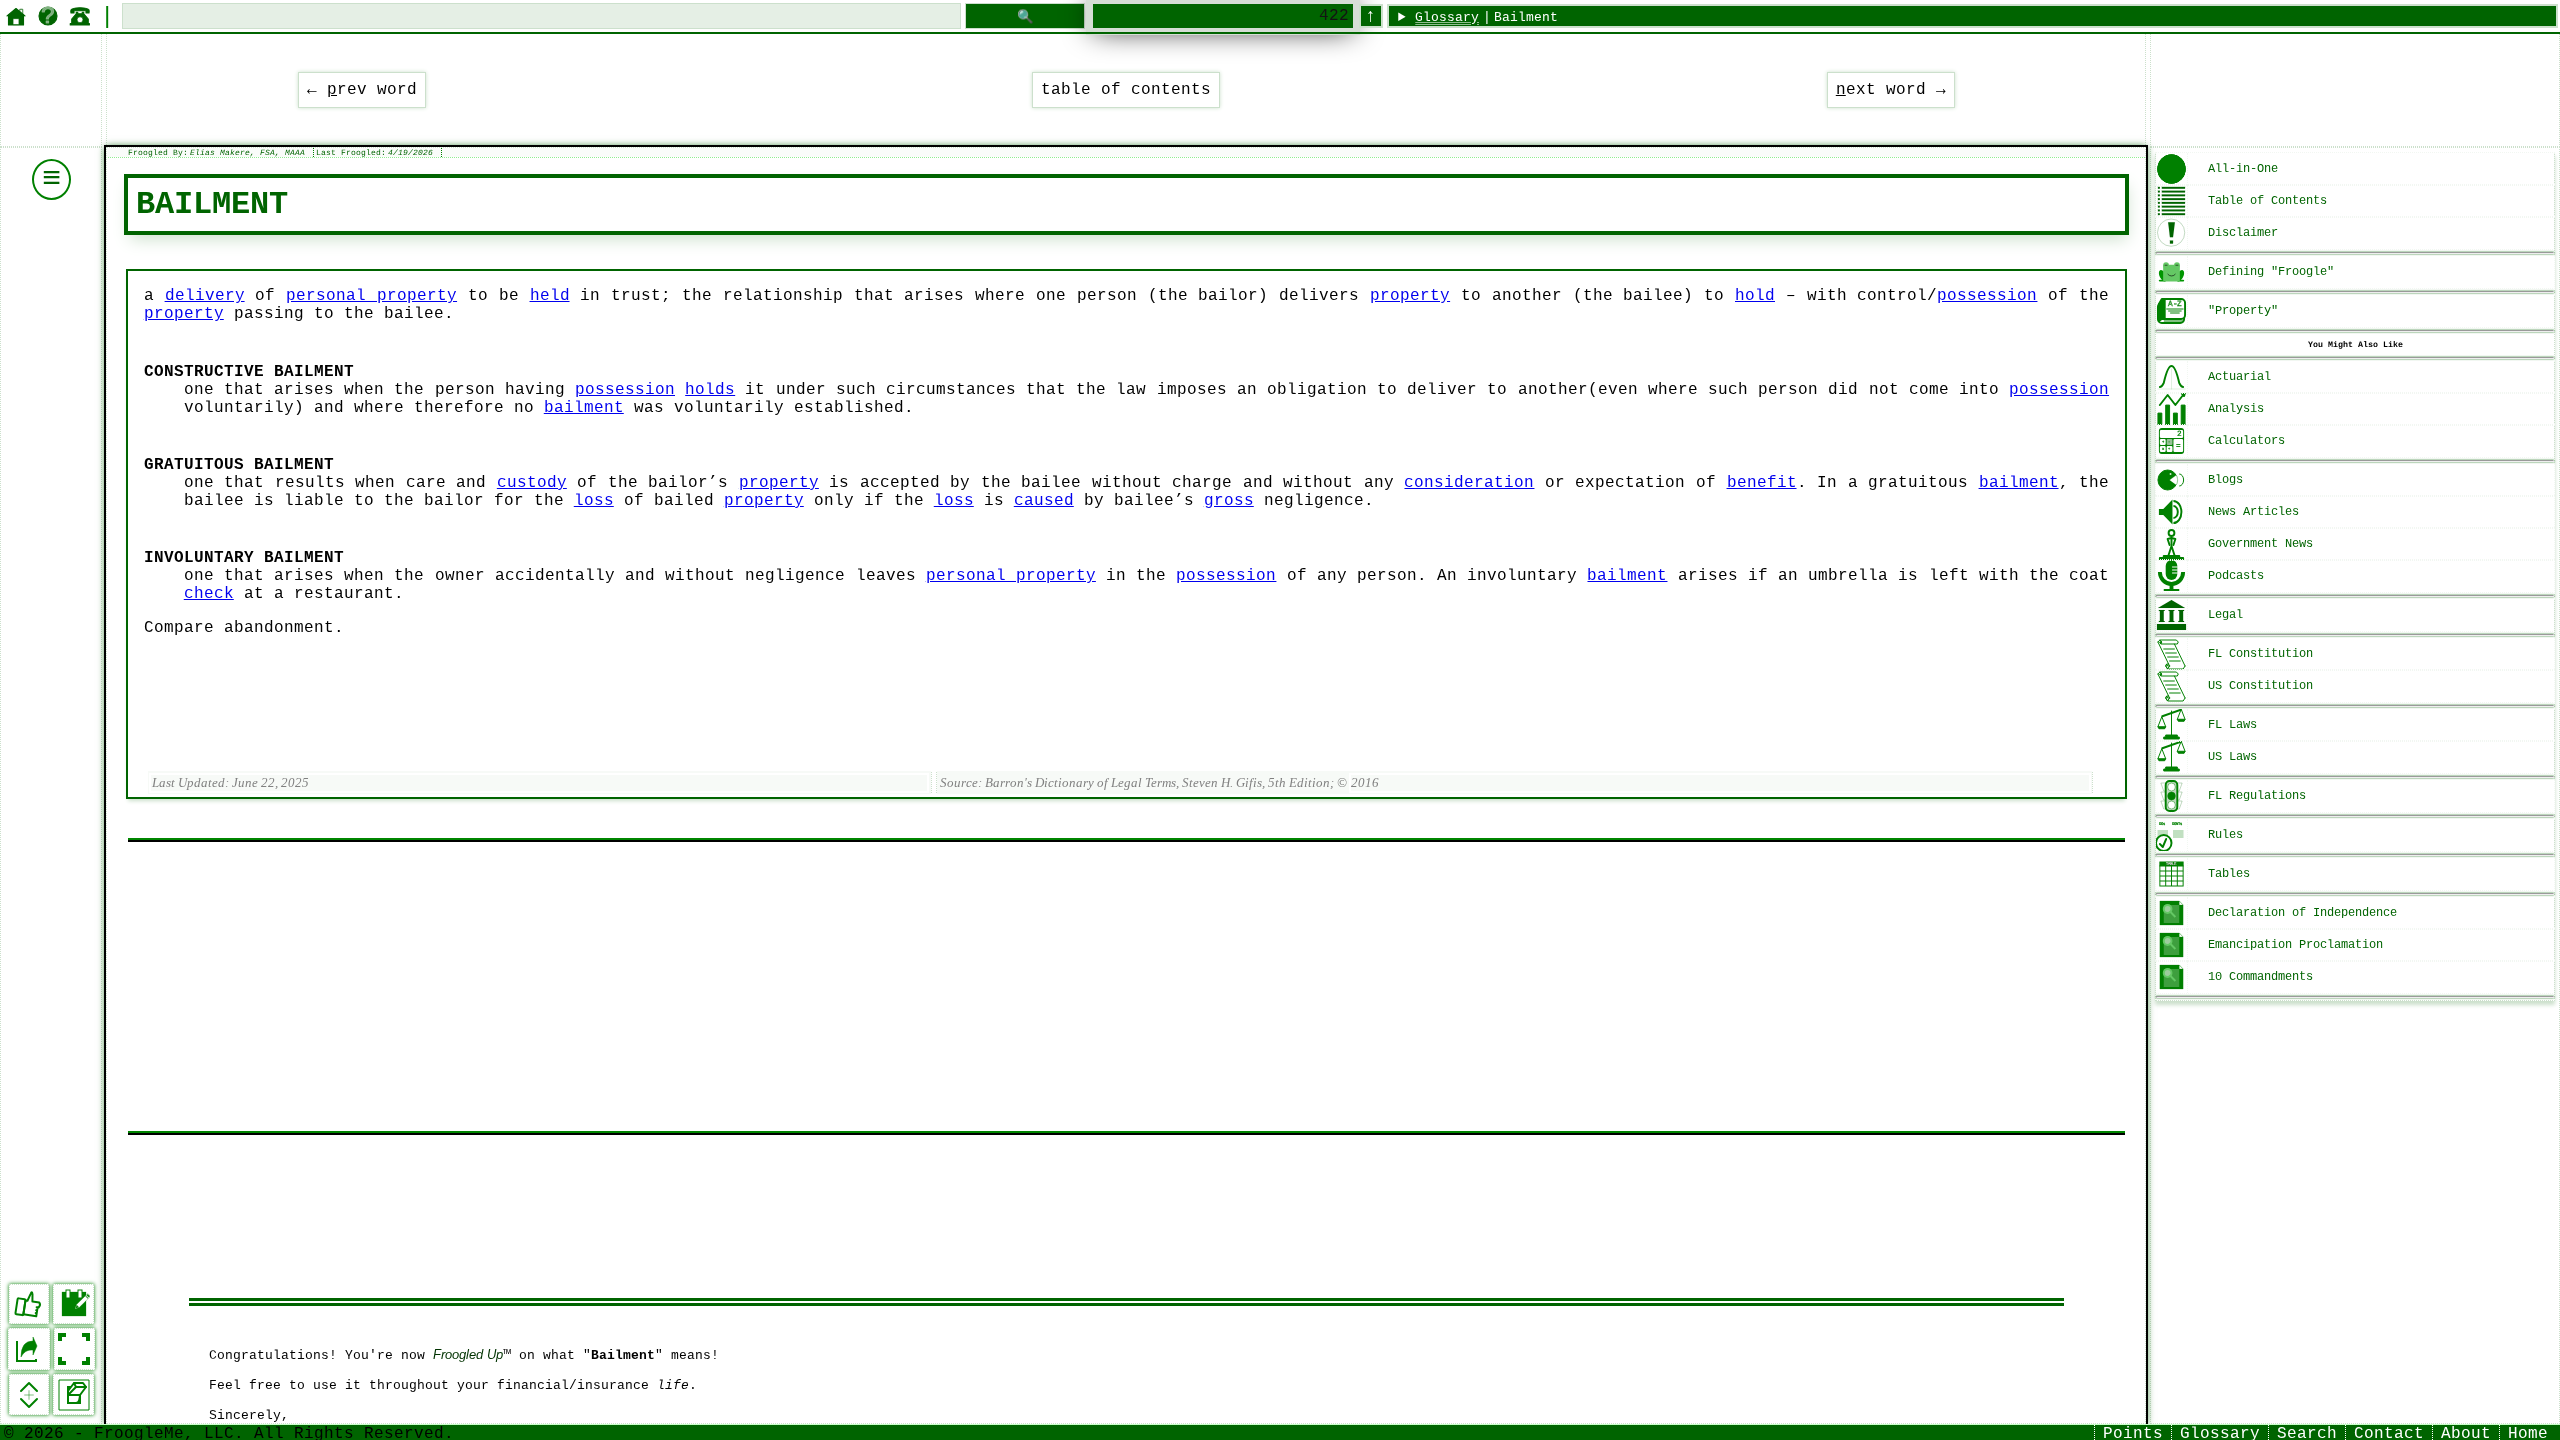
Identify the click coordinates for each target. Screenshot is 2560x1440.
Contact (2389, 1432)
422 (1334, 16)
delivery (205, 296)
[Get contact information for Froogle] (80, 16)
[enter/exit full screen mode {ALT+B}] (74, 1349)
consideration (1469, 483)
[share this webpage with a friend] (29, 1349)
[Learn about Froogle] (48, 16)
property (1410, 296)
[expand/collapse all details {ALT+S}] (29, 1394)
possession (1987, 296)
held (550, 296)
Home (2528, 1432)
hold (1755, 296)
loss (594, 501)
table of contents (1126, 90)
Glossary (1447, 17)
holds (710, 390)
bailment (584, 408)
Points (2133, 1432)
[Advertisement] (728, 986)
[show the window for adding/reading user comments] (73, 1304)
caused (1044, 501)
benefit (1762, 483)
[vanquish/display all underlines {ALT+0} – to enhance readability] (73, 1394)
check (209, 594)
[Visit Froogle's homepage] (16, 16)
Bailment (1526, 17)
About (2466, 1432)
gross (1229, 501)
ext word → (1891, 90)
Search (2307, 1432)
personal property (371, 296)
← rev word (362, 90)
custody (532, 483)
